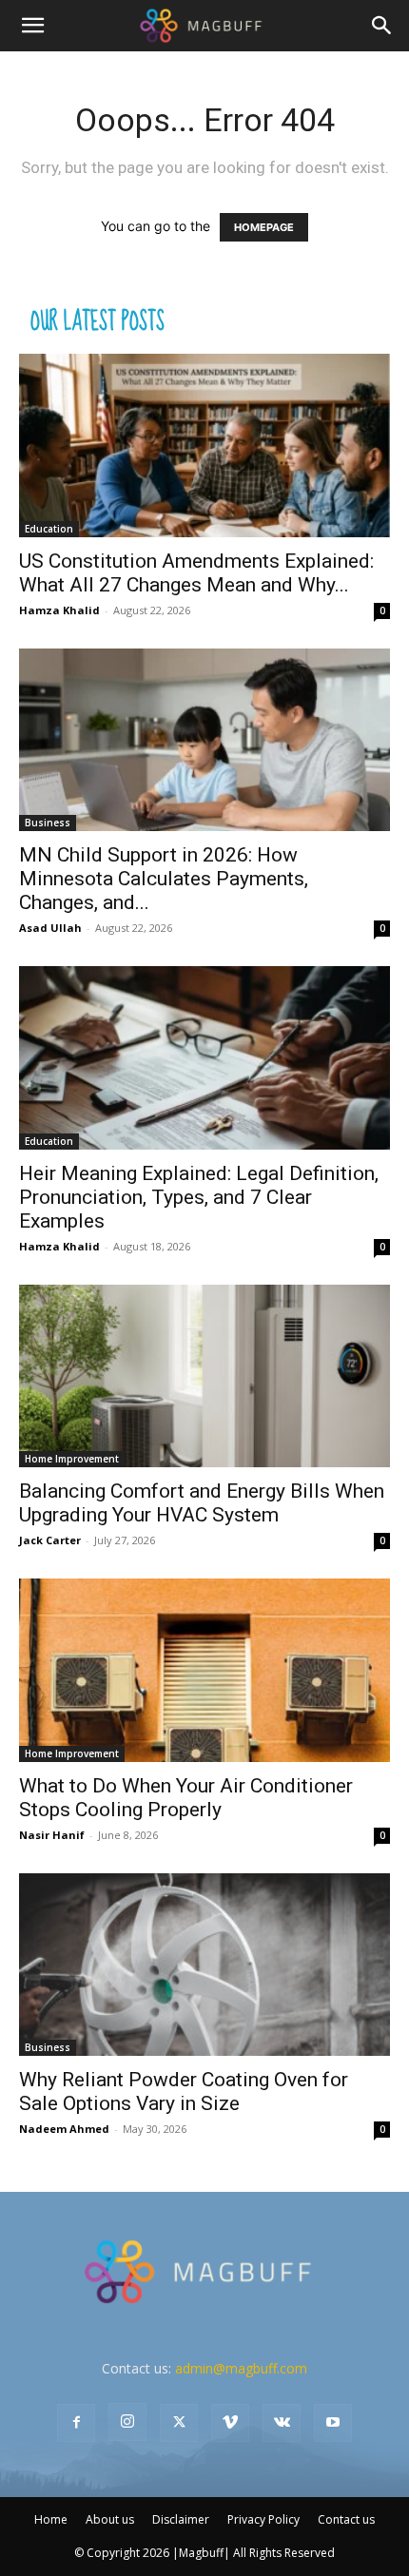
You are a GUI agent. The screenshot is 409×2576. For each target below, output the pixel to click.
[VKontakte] (282, 2423)
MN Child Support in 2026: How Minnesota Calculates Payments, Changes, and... (164, 879)
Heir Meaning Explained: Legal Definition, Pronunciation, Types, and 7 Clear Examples (199, 1197)
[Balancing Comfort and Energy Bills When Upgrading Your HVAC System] (204, 1376)
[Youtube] (333, 2423)
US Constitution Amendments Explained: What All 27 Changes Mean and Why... (196, 573)
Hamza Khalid (59, 610)
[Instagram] (127, 2422)
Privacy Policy (263, 2519)
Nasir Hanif (52, 1835)
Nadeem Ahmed (64, 2129)
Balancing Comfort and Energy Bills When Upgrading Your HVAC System (202, 1503)
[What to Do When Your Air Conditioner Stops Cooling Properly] (204, 1670)
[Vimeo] (230, 2423)
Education (49, 529)
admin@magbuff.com (241, 2368)
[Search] (382, 26)
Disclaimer (181, 2519)
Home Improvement (72, 1459)
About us (110, 2519)
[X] (179, 2423)
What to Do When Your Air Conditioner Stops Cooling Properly (186, 1798)
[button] (32, 26)
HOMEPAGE (264, 227)
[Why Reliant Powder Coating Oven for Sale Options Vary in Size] (204, 1965)
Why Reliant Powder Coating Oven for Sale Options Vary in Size (184, 2092)
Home (51, 2519)
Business (48, 823)
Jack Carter (50, 1540)
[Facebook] (76, 2423)
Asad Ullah (50, 928)
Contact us (346, 2519)
